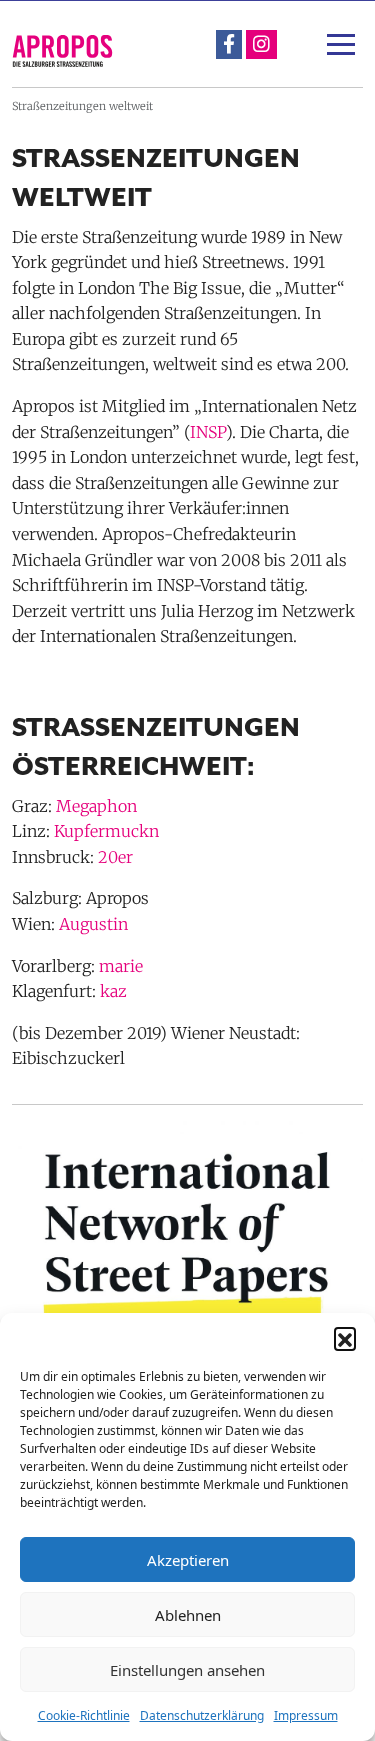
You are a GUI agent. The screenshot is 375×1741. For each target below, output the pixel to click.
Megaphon (96, 806)
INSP (208, 432)
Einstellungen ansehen (187, 1670)
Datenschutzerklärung (202, 1715)
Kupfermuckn (106, 831)
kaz (113, 991)
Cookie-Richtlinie (84, 1715)
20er (115, 857)
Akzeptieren (188, 1560)
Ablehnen (188, 1615)
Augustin (93, 924)
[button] (345, 1338)
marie (121, 966)
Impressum (306, 1715)
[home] (62, 51)
